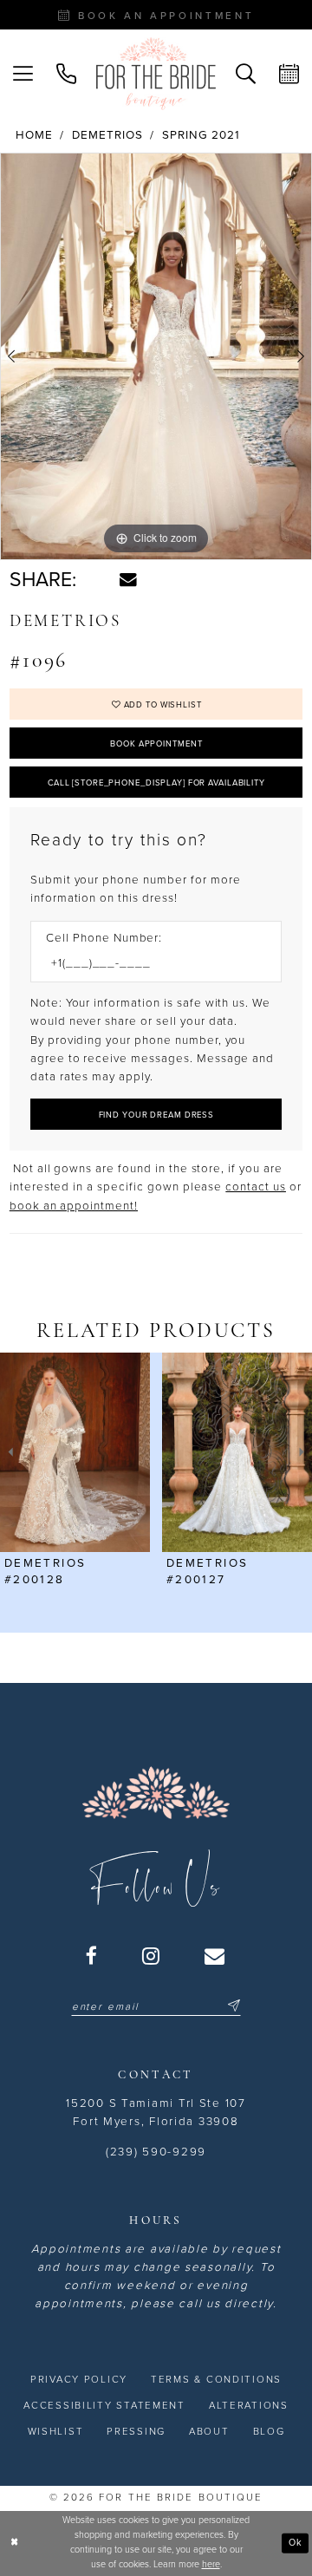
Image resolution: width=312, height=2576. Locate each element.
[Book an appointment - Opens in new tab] (289, 74)
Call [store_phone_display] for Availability (156, 783)
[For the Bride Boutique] (156, 74)
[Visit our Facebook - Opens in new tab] (92, 1956)
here (211, 2564)
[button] (23, 74)
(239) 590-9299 (156, 2152)
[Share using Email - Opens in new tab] (128, 580)
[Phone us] (67, 74)
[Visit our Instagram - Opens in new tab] (152, 1956)
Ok (296, 2543)
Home (34, 135)
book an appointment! (74, 1206)
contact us (256, 1187)
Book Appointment (156, 744)
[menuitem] (23, 74)
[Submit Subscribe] (232, 2007)
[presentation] (75, 1452)
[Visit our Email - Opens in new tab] (215, 1956)
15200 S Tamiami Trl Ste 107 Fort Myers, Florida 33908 (156, 2113)
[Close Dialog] (14, 2543)
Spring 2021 (201, 135)
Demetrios (107, 135)
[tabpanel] (156, 356)
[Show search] (245, 74)
